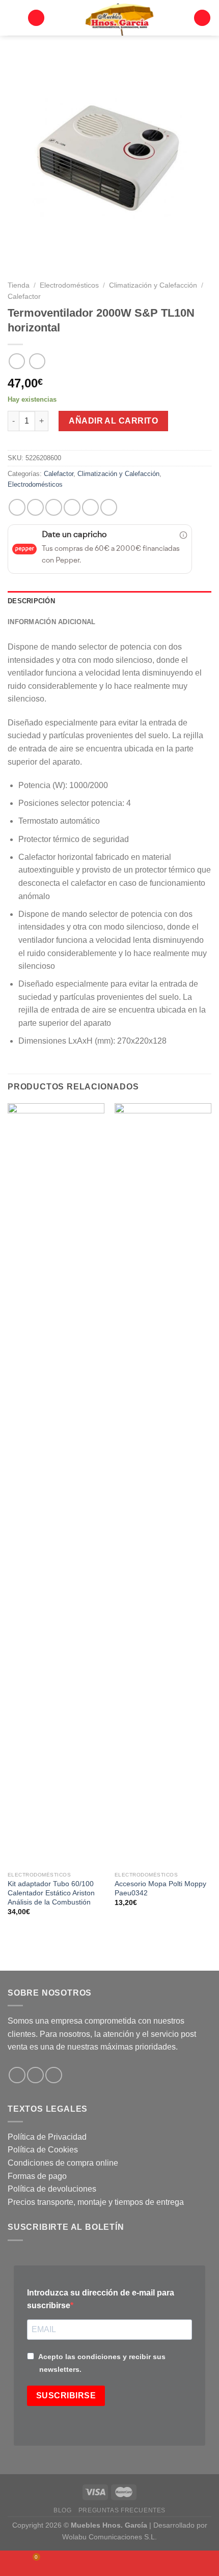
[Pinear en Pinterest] (90, 507)
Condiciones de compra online (63, 2163)
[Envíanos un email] (54, 2075)
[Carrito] (202, 18)
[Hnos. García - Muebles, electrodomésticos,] (119, 18)
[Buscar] (36, 18)
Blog (62, 2510)
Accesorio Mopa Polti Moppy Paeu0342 (160, 1888)
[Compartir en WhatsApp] (17, 507)
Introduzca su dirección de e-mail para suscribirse (101, 2299)
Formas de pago (37, 2176)
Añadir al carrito (113, 421)
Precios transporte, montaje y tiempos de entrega (96, 2202)
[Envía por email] (72, 507)
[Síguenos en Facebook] (17, 2075)
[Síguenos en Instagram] (35, 2075)
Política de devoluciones (52, 2189)
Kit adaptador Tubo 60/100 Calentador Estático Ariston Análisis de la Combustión (51, 1893)
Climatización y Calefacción (153, 285)
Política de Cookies (43, 2150)
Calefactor (24, 297)
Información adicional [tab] (51, 622)
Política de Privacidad (47, 2137)
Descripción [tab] (31, 601)
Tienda (19, 285)
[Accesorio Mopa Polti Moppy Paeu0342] (163, 1485)
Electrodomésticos (69, 285)
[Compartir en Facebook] (35, 507)
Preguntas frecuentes (122, 2510)
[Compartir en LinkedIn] (109, 507)
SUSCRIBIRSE (66, 2396)
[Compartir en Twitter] (54, 507)
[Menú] (14, 18)
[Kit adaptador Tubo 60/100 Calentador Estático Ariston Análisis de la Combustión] (56, 1485)
